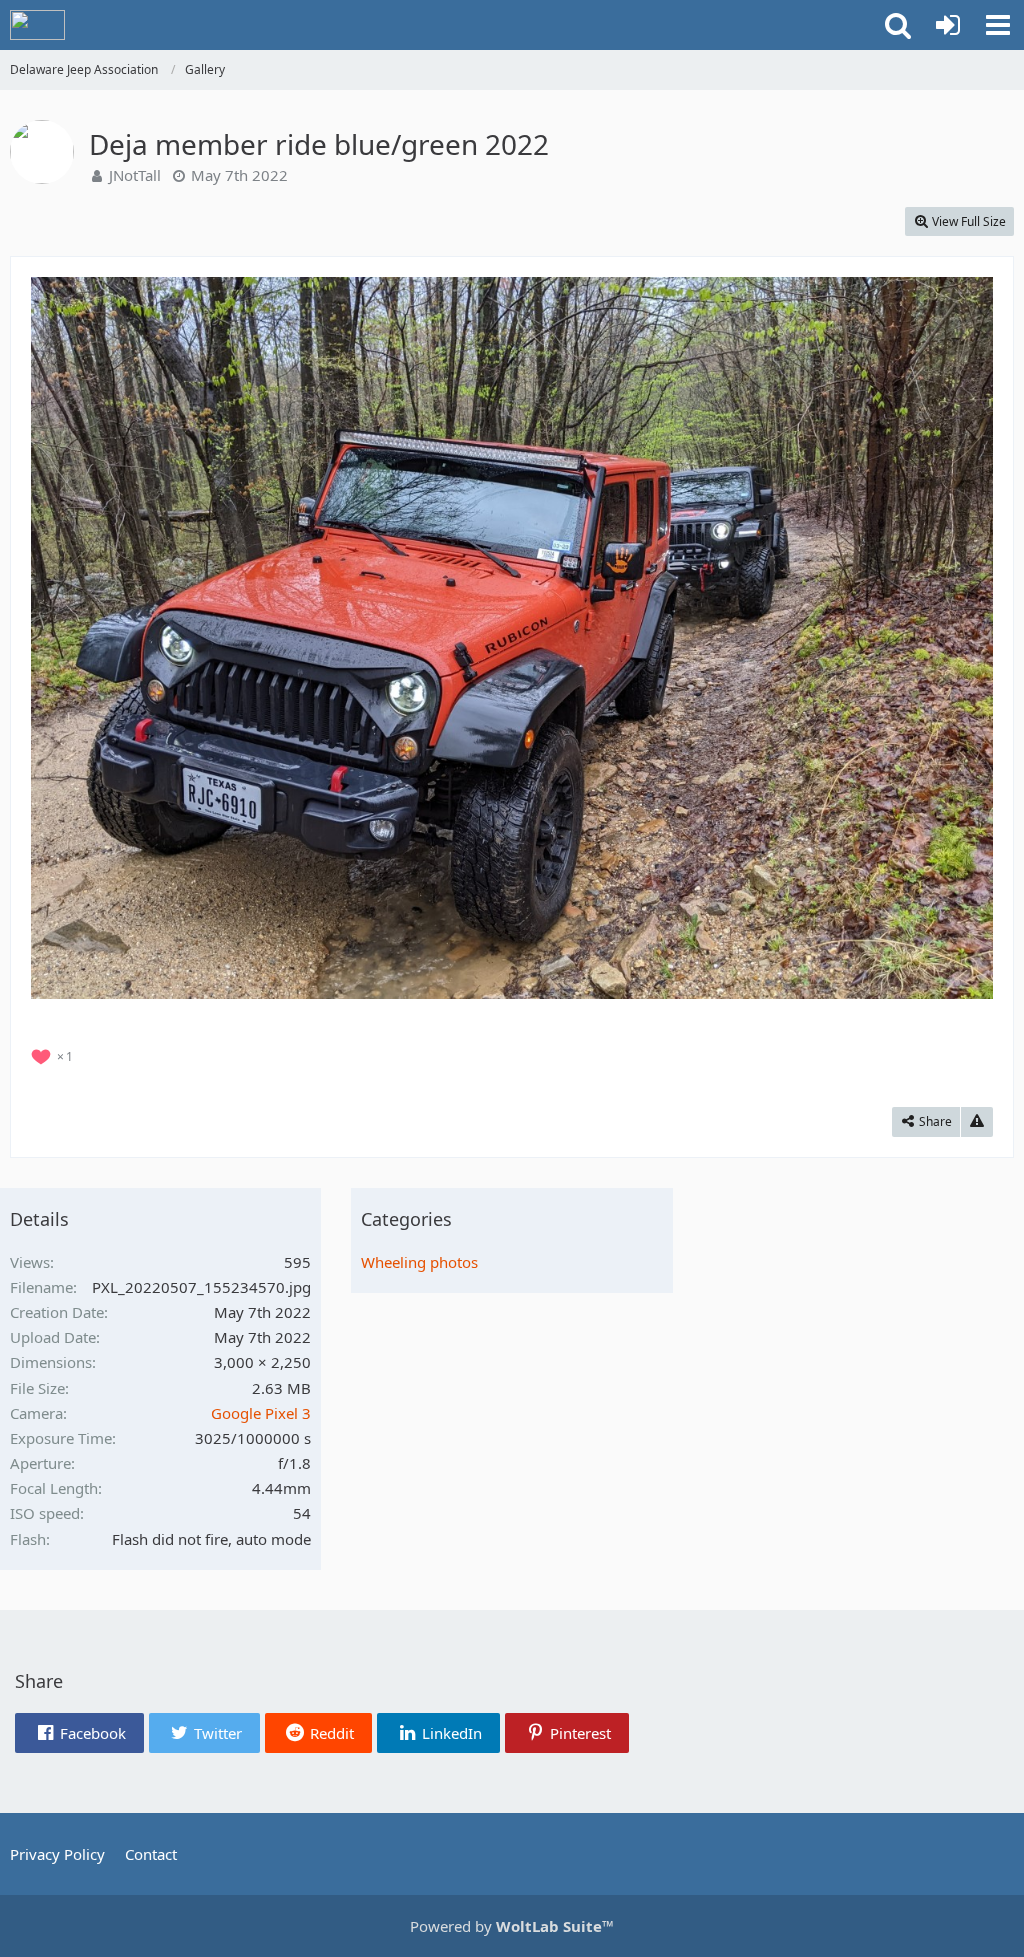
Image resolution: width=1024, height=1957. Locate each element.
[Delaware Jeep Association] (37, 25)
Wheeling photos (419, 1262)
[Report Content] (977, 1122)
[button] (998, 25)
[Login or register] (948, 25)
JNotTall (135, 175)
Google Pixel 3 (261, 1413)
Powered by (512, 1926)
